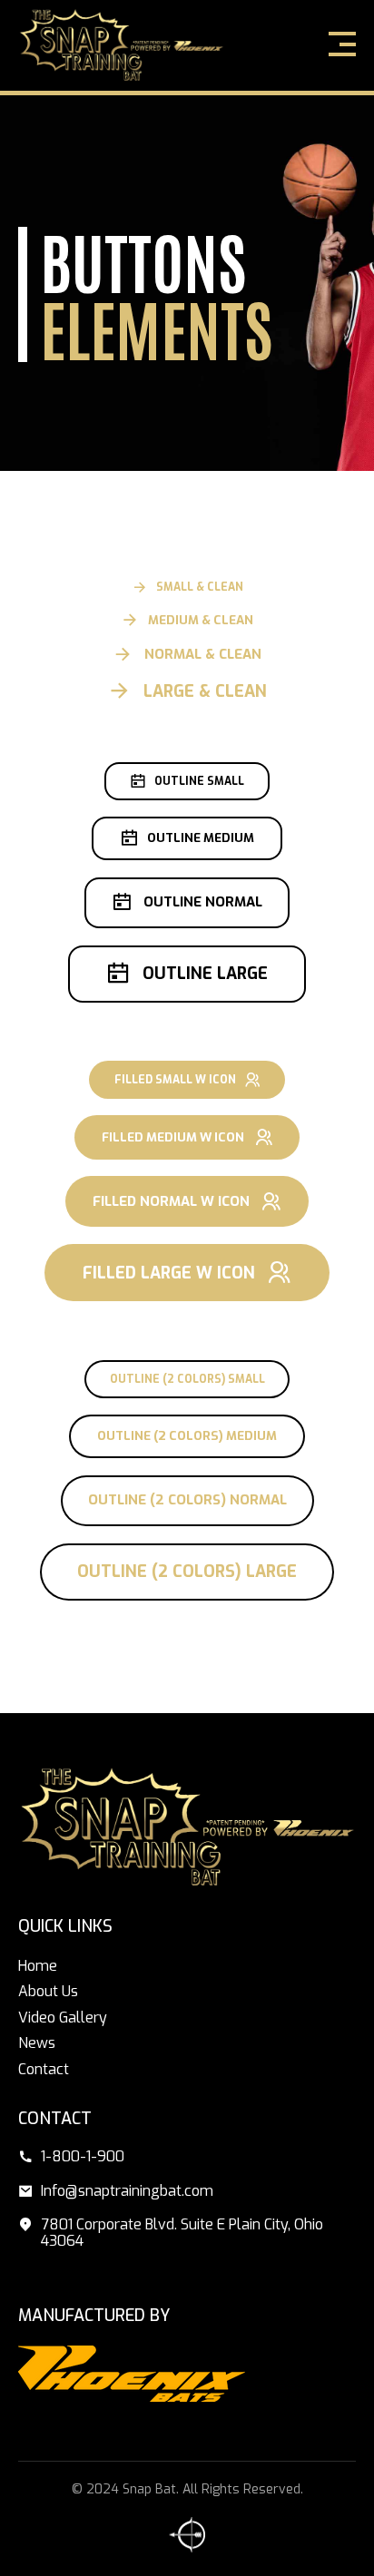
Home (38, 1966)
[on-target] (187, 2535)
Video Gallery (63, 2018)
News (37, 2043)
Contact (44, 2069)
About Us (48, 1991)
